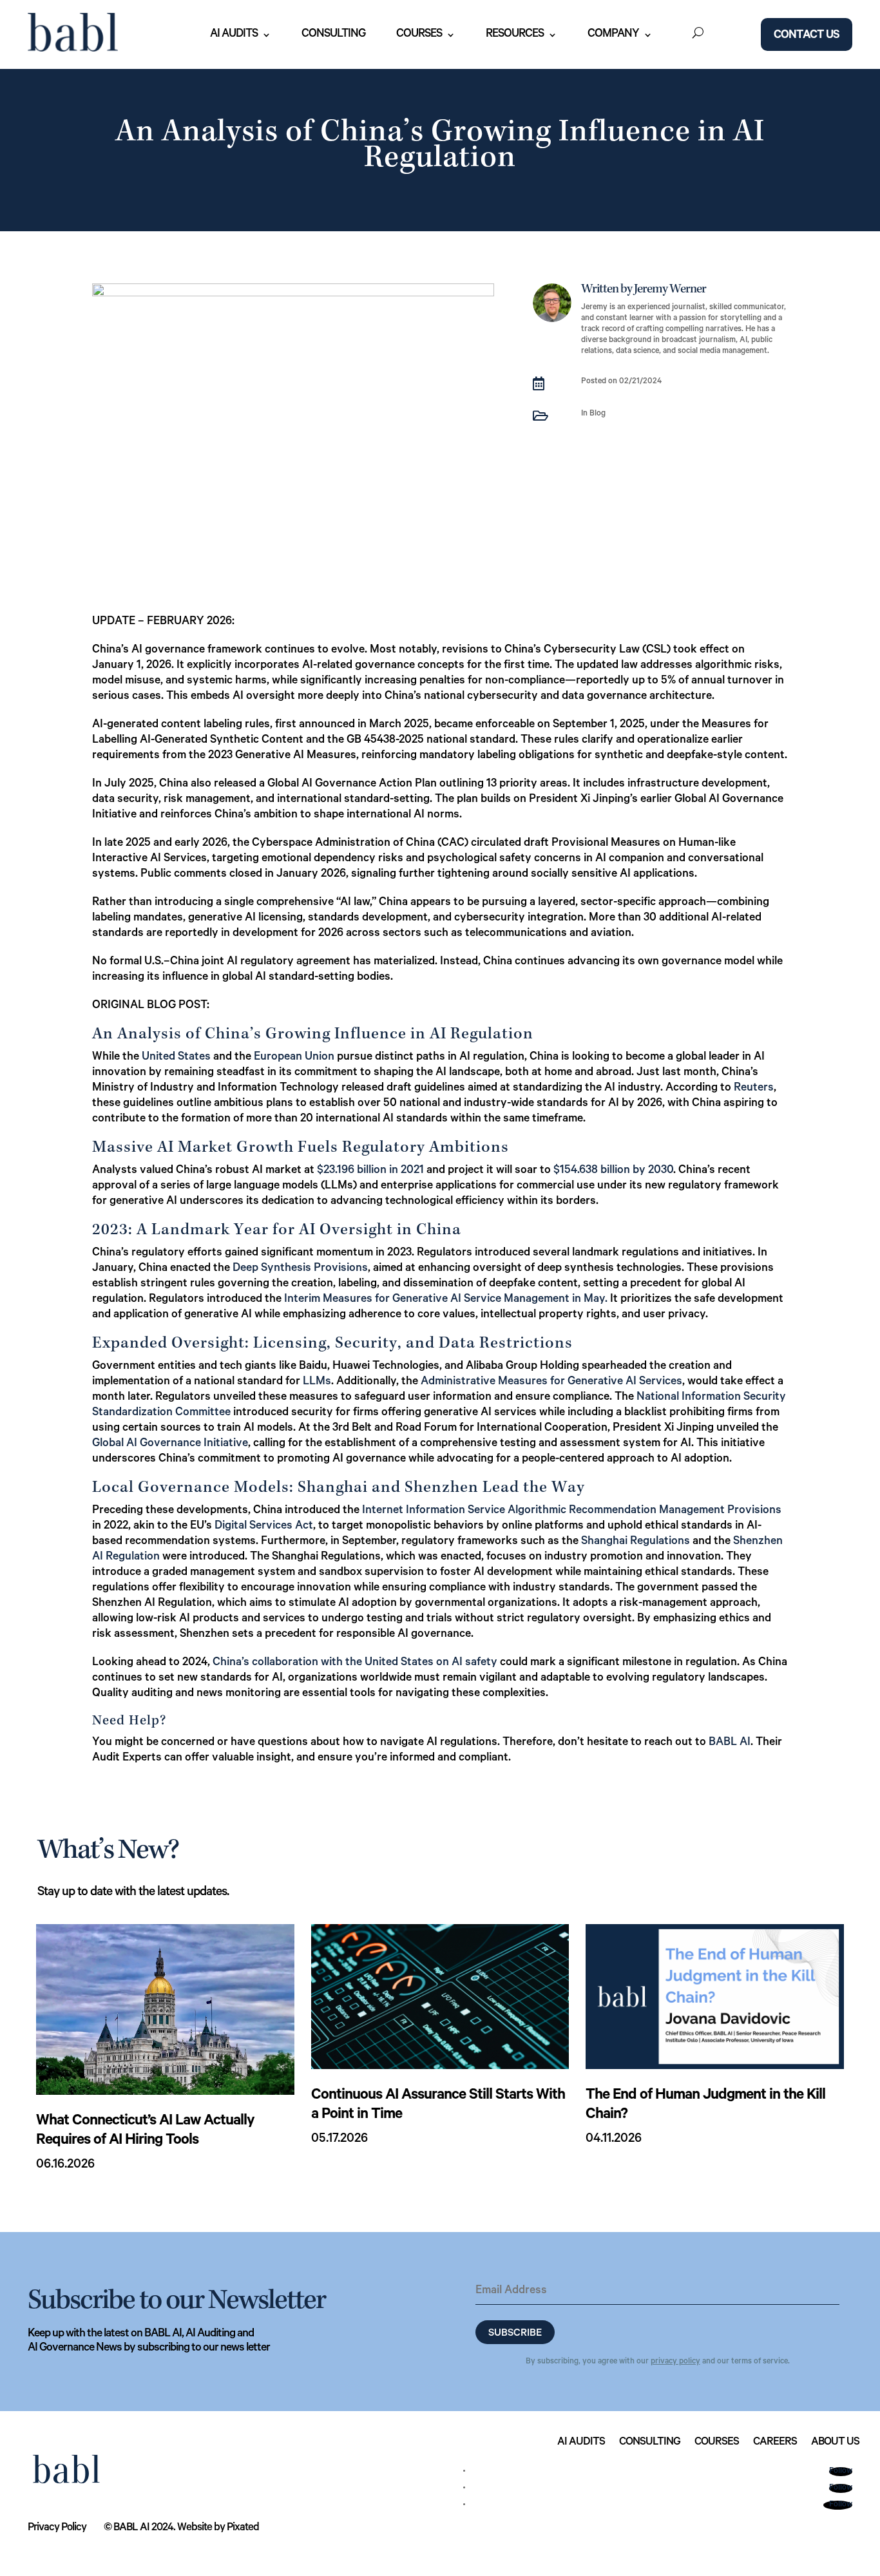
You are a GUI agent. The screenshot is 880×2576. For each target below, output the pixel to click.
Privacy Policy (57, 2529)
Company (613, 35)
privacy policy (675, 2362)
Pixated (243, 2529)
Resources (515, 35)
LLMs (317, 1382)
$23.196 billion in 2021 (370, 1171)
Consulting (333, 35)
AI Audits (234, 35)
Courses (419, 35)
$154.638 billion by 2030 (613, 1171)
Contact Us (807, 36)
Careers (775, 2443)
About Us (835, 2443)
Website (195, 2529)
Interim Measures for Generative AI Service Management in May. (446, 1300)
